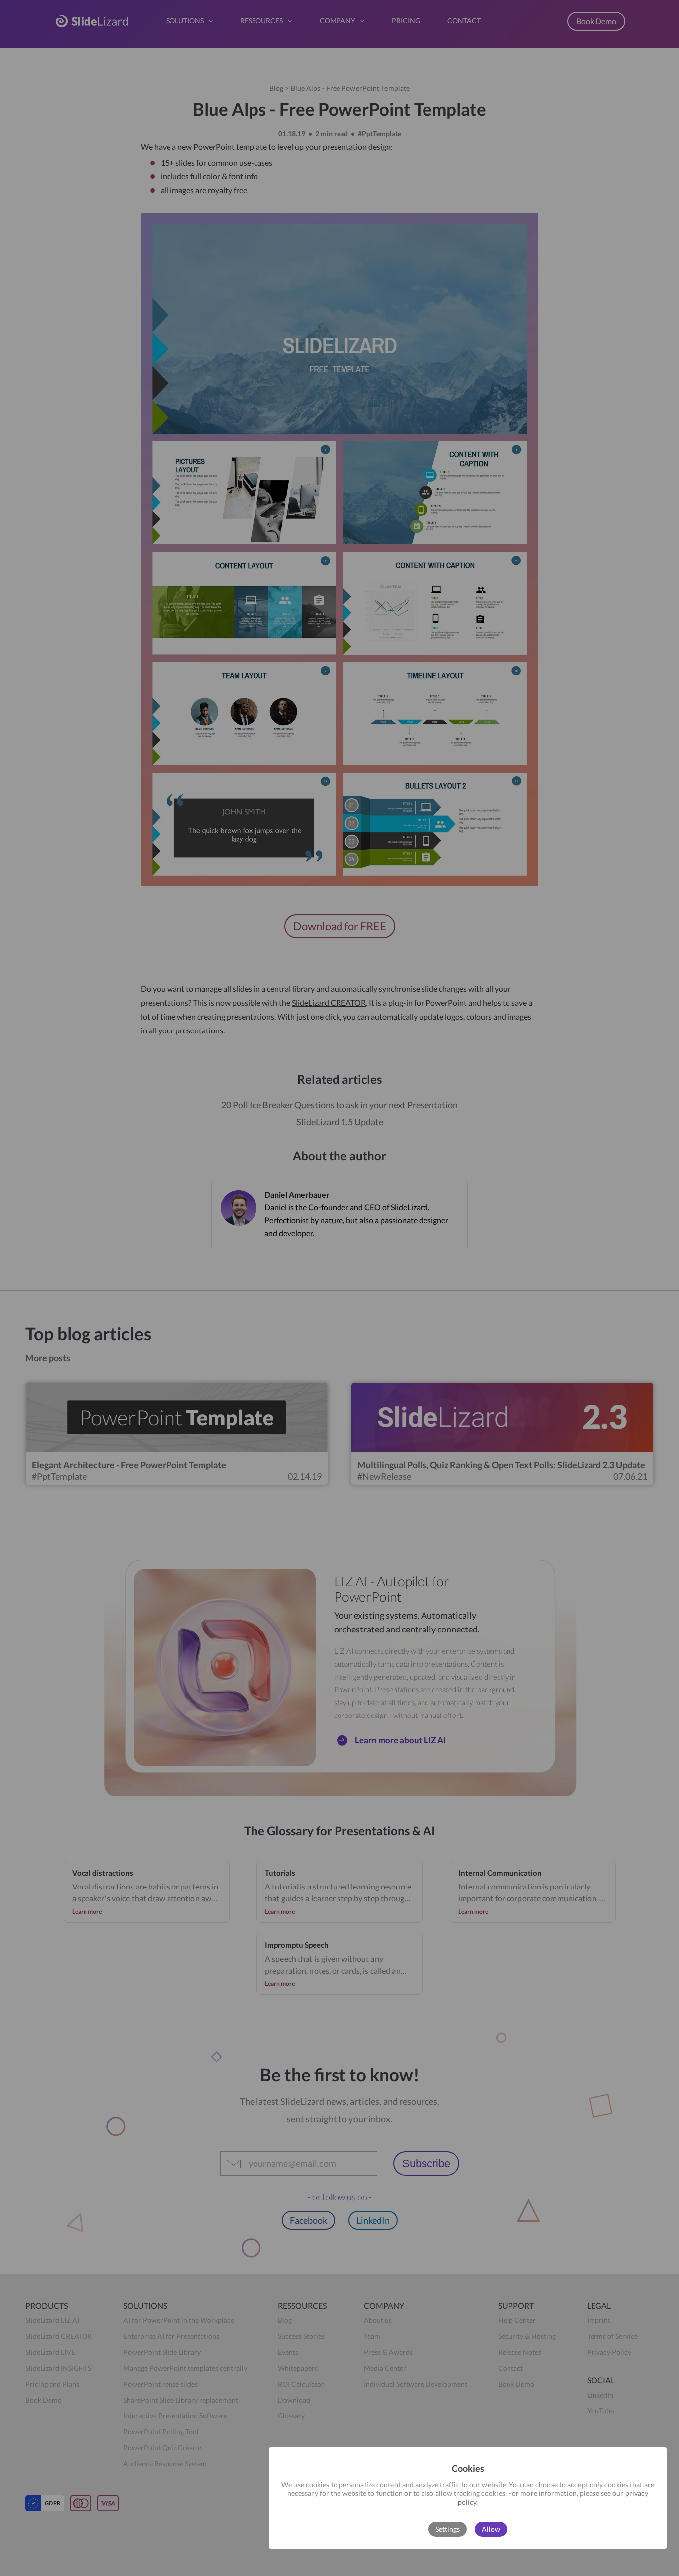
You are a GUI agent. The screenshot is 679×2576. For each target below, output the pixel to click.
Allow (491, 2529)
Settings (448, 2529)
